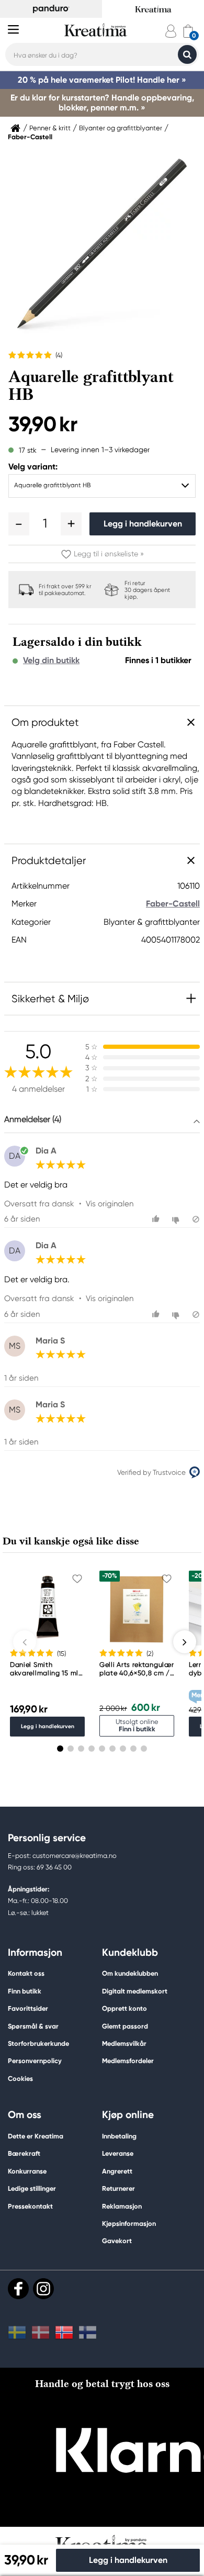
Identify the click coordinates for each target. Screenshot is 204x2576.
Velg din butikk (51, 660)
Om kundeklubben (130, 1973)
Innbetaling (119, 2136)
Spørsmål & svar (33, 2026)
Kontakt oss (26, 1973)
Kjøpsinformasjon (129, 2224)
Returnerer (118, 2188)
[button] (19, 524)
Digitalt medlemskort (135, 1991)
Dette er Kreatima (36, 2136)
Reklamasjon (122, 2206)
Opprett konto (124, 2008)
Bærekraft (24, 2153)
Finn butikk (25, 1991)
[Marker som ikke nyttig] (177, 1219)
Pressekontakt (30, 2206)
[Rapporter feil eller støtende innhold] (196, 1219)
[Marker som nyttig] (157, 1219)
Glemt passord (125, 2026)
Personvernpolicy (35, 2061)
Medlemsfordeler (128, 2061)
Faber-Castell (30, 137)
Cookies (20, 2079)
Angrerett (117, 2171)
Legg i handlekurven (143, 524)
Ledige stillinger (32, 2188)
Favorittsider (28, 2008)
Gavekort (117, 2241)
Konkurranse (27, 2171)
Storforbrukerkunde (38, 2043)
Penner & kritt (50, 128)
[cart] (188, 31)
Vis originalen (110, 1204)
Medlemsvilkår (124, 2043)
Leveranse (118, 2153)
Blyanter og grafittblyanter (121, 128)
